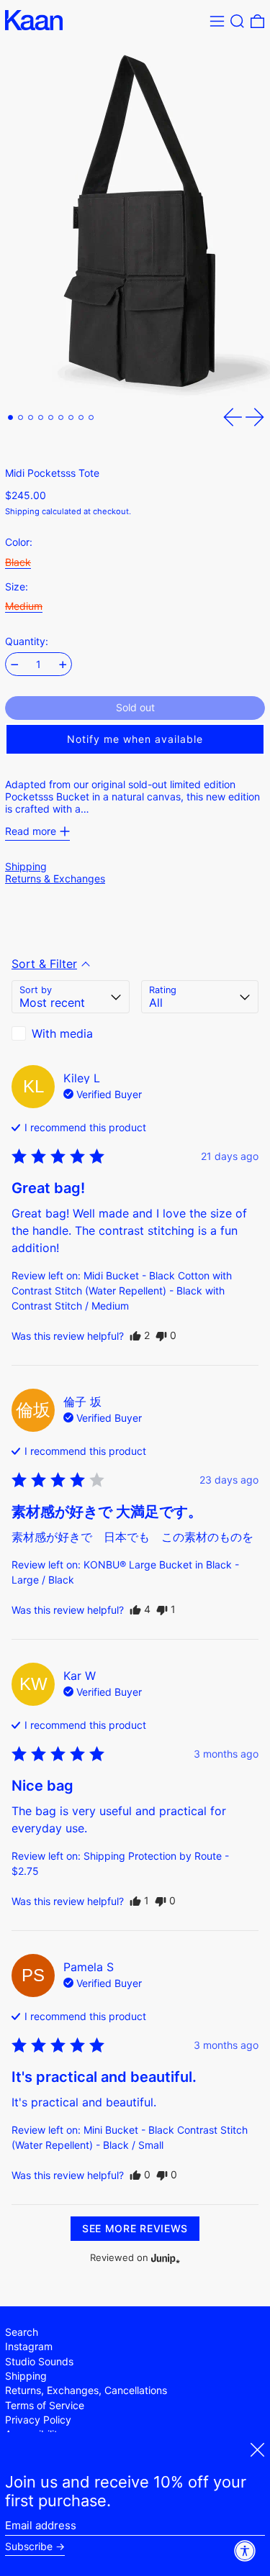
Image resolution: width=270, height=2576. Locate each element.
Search (22, 2332)
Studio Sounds (39, 2361)
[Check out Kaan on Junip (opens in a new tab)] (164, 2258)
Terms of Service (45, 2405)
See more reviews (135, 2228)
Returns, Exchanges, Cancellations (86, 2390)
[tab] (10, 417)
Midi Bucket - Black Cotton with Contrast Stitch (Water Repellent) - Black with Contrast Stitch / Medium (122, 1291)
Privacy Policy (38, 2420)
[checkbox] (71, 1033)
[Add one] (63, 665)
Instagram (29, 2346)
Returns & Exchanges (55, 878)
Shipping (22, 511)
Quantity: (27, 641)
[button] (237, 21)
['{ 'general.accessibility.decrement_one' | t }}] (15, 665)
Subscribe (29, 2547)
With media (62, 1033)
